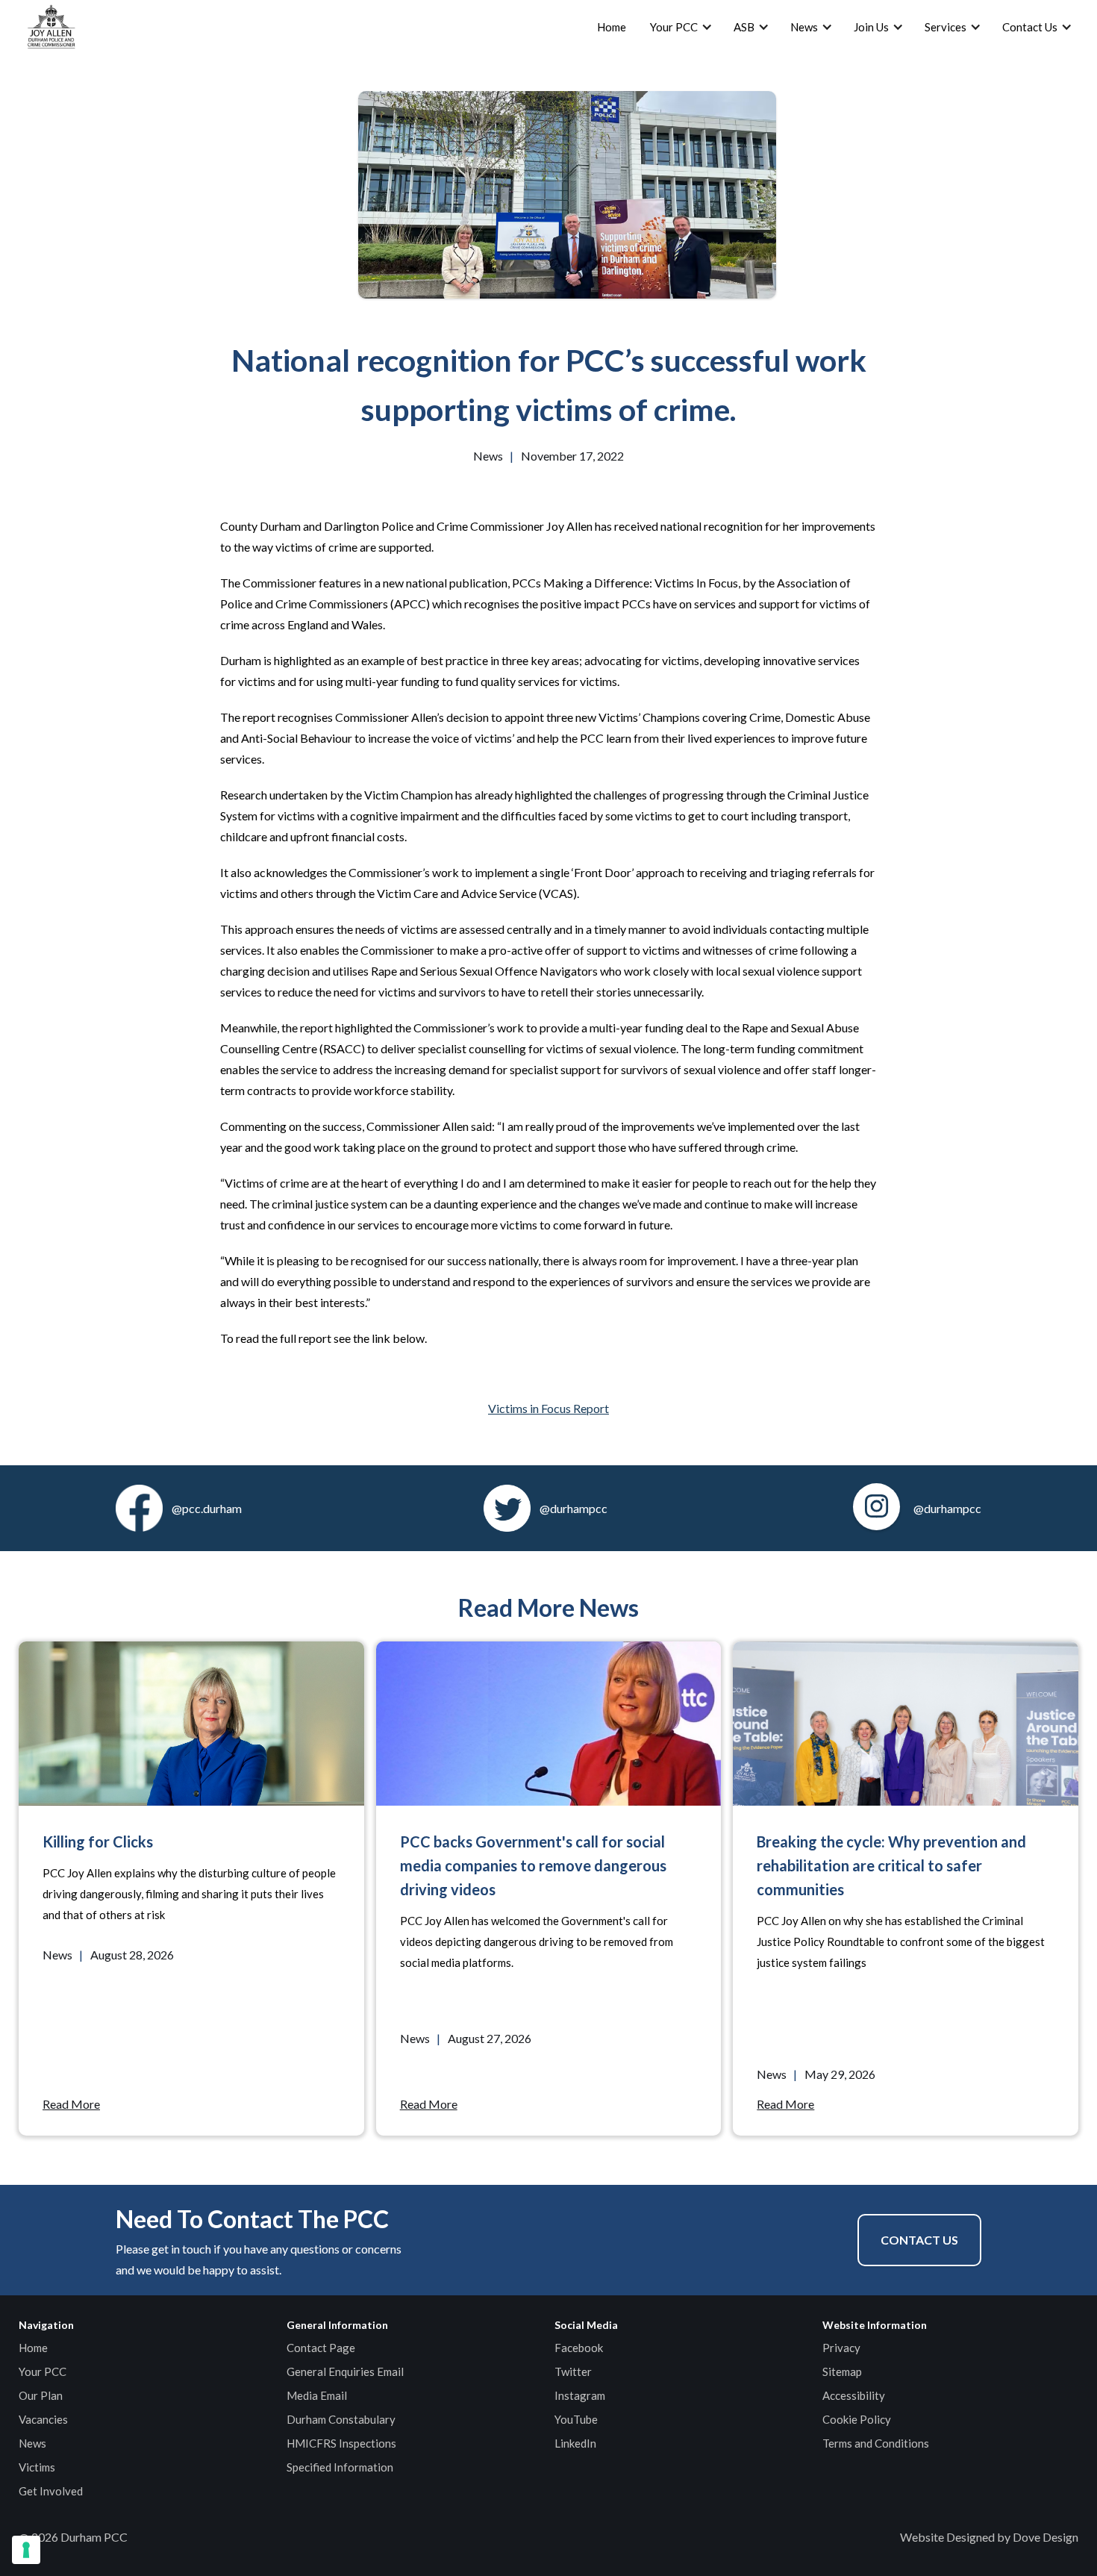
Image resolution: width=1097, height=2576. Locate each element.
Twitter (573, 2371)
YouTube (576, 2419)
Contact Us (919, 2240)
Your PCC (43, 2371)
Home (612, 27)
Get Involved (51, 2491)
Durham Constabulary (341, 2419)
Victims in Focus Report (548, 1408)
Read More (71, 2104)
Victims (37, 2467)
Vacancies (43, 2419)
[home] (51, 27)
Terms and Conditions (876, 2443)
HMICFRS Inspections (341, 2443)
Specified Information (340, 2467)
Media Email (317, 2395)
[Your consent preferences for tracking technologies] (26, 2550)
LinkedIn (575, 2443)
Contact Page (321, 2348)
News (32, 2443)
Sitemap (842, 2371)
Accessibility (854, 2395)
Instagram (580, 2395)
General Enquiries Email (345, 2371)
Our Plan (41, 2395)
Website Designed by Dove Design (989, 2537)
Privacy (841, 2348)
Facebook (579, 2348)
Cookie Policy (857, 2419)
